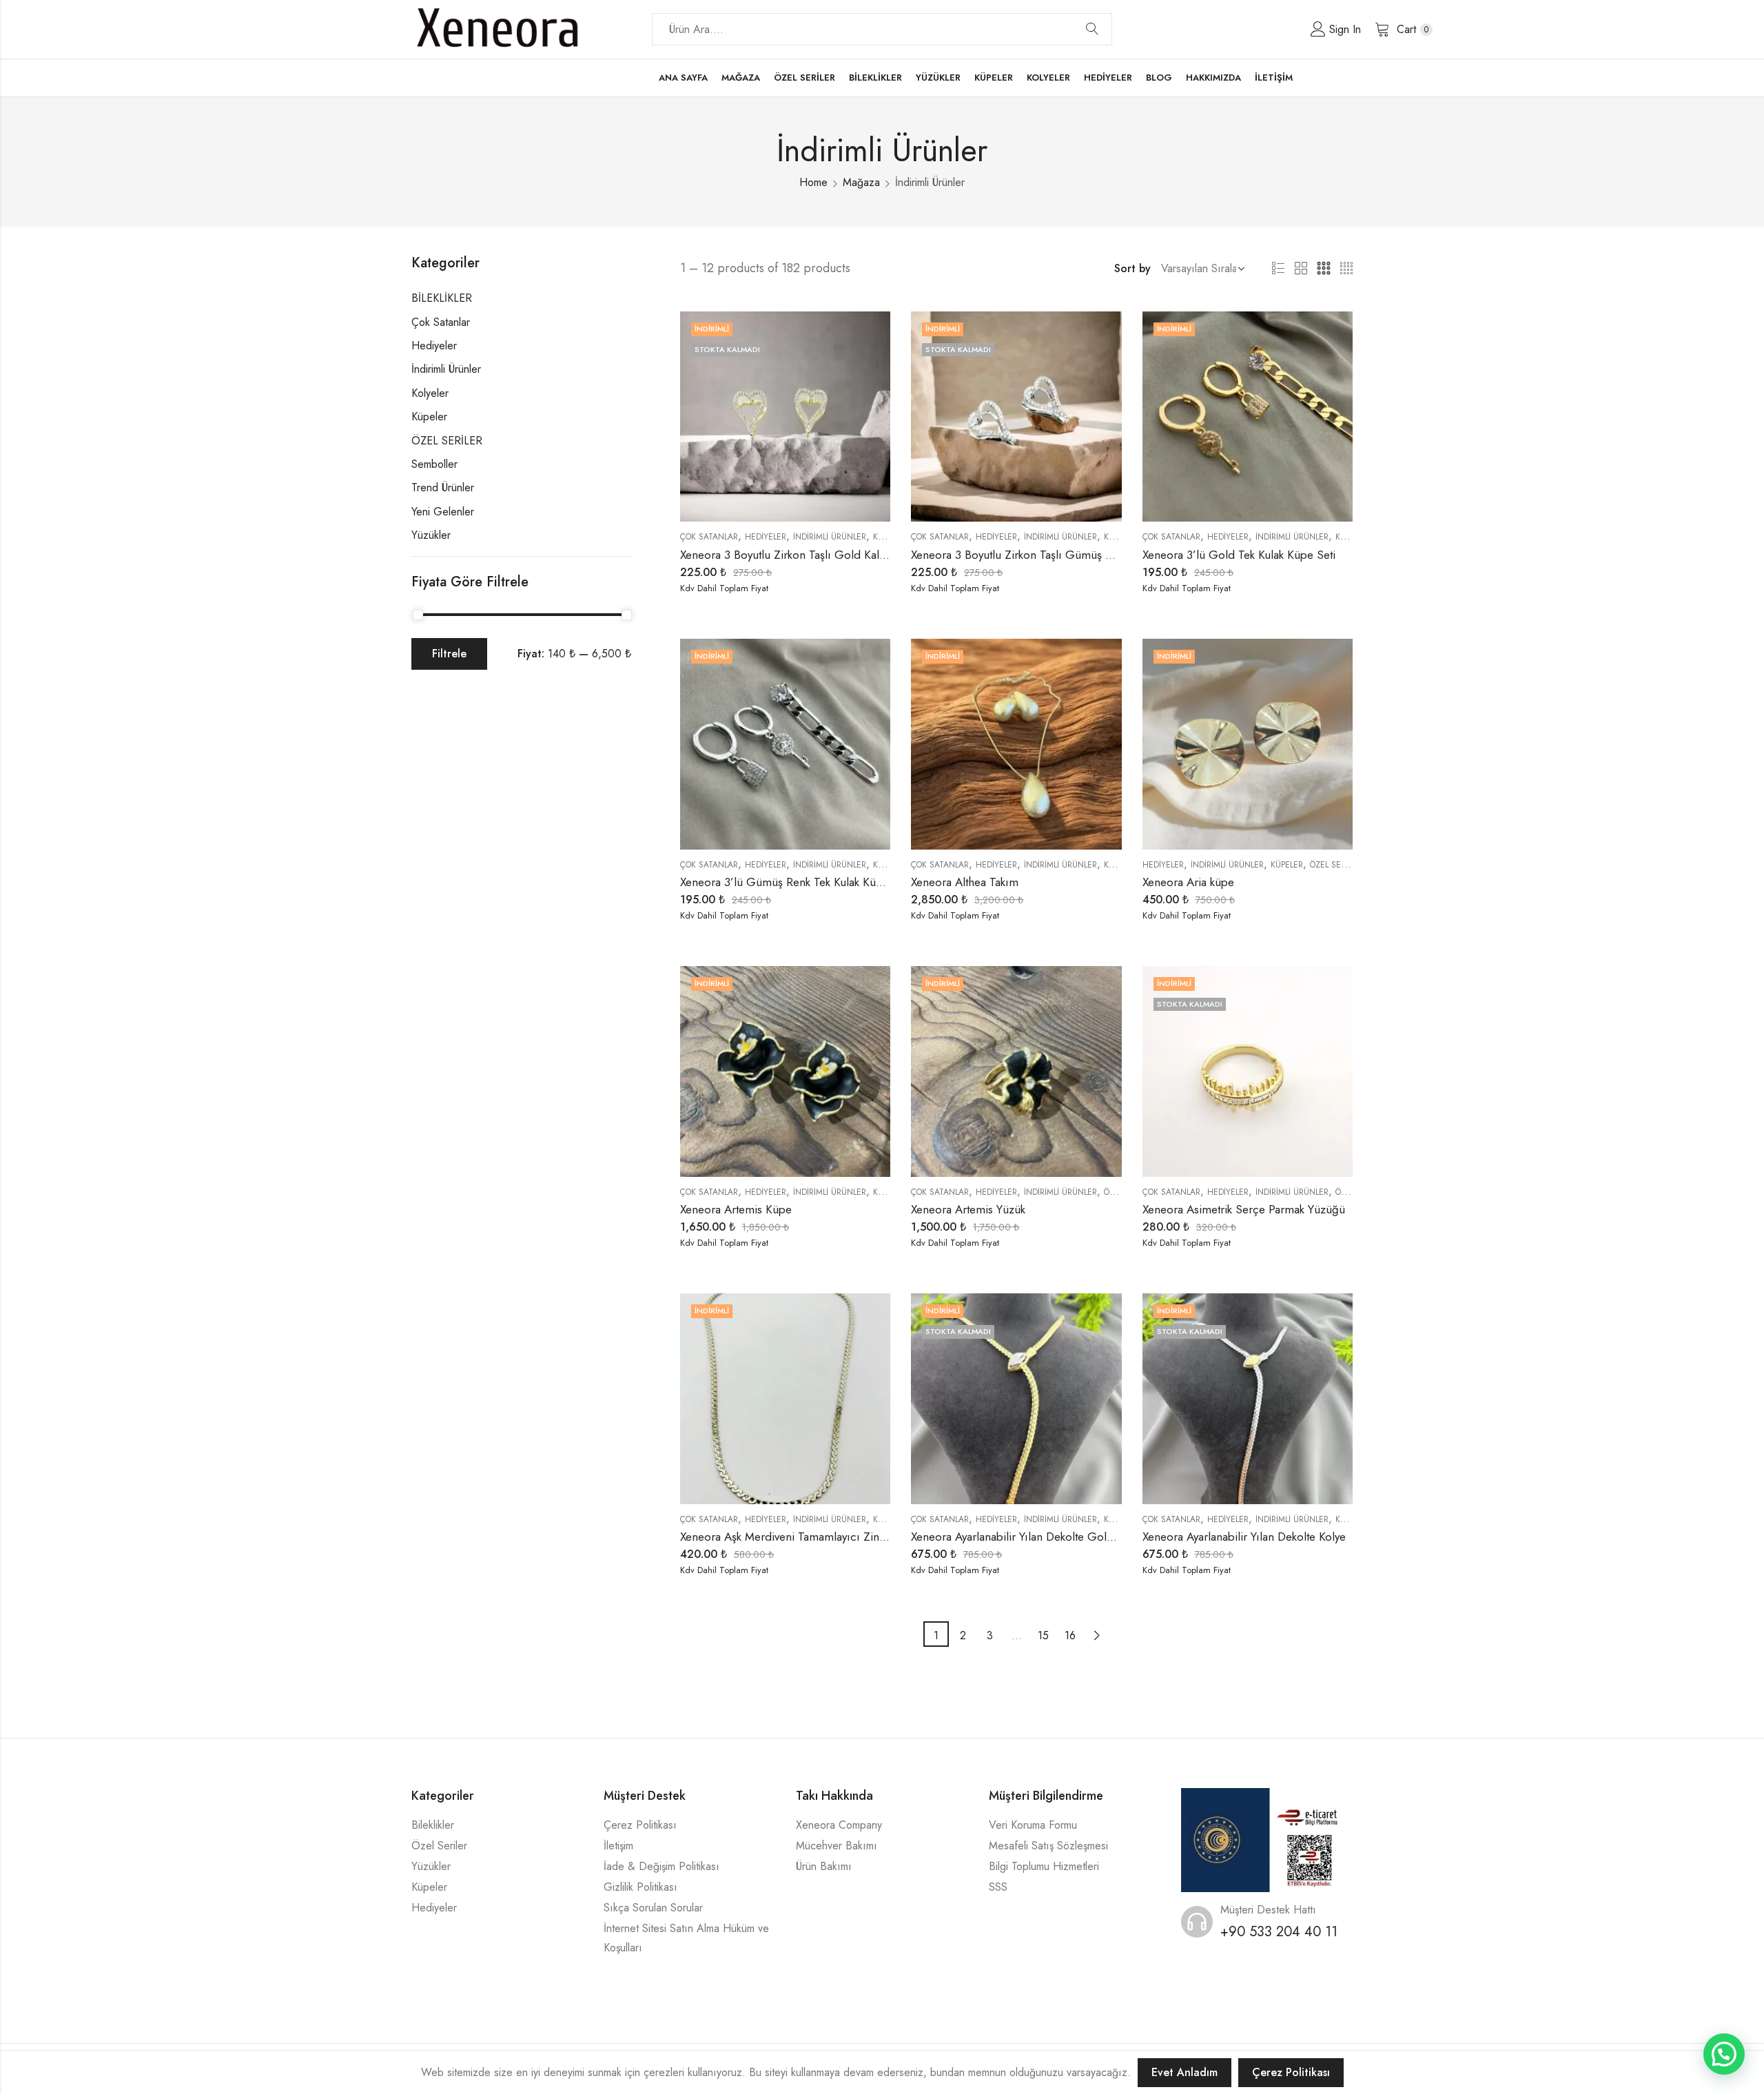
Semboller (434, 464)
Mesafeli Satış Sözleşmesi (1048, 1846)
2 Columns (1301, 269)
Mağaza (861, 182)
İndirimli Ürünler (830, 537)
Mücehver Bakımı (837, 1846)
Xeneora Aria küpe (1188, 882)
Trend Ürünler (443, 487)
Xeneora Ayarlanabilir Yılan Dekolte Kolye (1244, 1537)
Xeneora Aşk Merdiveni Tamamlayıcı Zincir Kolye (801, 1537)
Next (1097, 1634)
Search (1092, 30)
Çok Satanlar (709, 537)
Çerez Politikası (640, 1825)
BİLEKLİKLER (442, 298)
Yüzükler (431, 535)
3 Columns (1324, 269)
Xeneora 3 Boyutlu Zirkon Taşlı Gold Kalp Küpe (798, 555)
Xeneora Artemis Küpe (736, 1209)
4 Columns (1346, 269)
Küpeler (889, 537)
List (1278, 269)
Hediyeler (766, 537)
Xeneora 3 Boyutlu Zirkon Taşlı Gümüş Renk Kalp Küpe (1048, 555)
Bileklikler (433, 1825)
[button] (1724, 2054)
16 (1070, 1635)
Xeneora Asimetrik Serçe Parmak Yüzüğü (1244, 1209)
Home (813, 182)
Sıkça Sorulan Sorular (653, 1908)
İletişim (618, 1846)
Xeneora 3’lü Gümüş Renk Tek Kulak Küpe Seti (796, 882)
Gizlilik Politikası (640, 1887)
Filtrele (449, 654)
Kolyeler (430, 393)
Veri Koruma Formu (1033, 1825)
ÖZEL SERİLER (1335, 865)
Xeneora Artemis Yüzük (968, 1209)
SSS (998, 1887)
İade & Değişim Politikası (661, 1866)
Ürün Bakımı (824, 1866)
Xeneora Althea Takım (965, 882)
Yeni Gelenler (443, 512)
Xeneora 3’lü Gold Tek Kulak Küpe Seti (1239, 555)
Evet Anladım (1184, 2072)
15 (1043, 1635)
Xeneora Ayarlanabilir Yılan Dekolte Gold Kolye (1027, 1537)
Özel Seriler (439, 1846)
